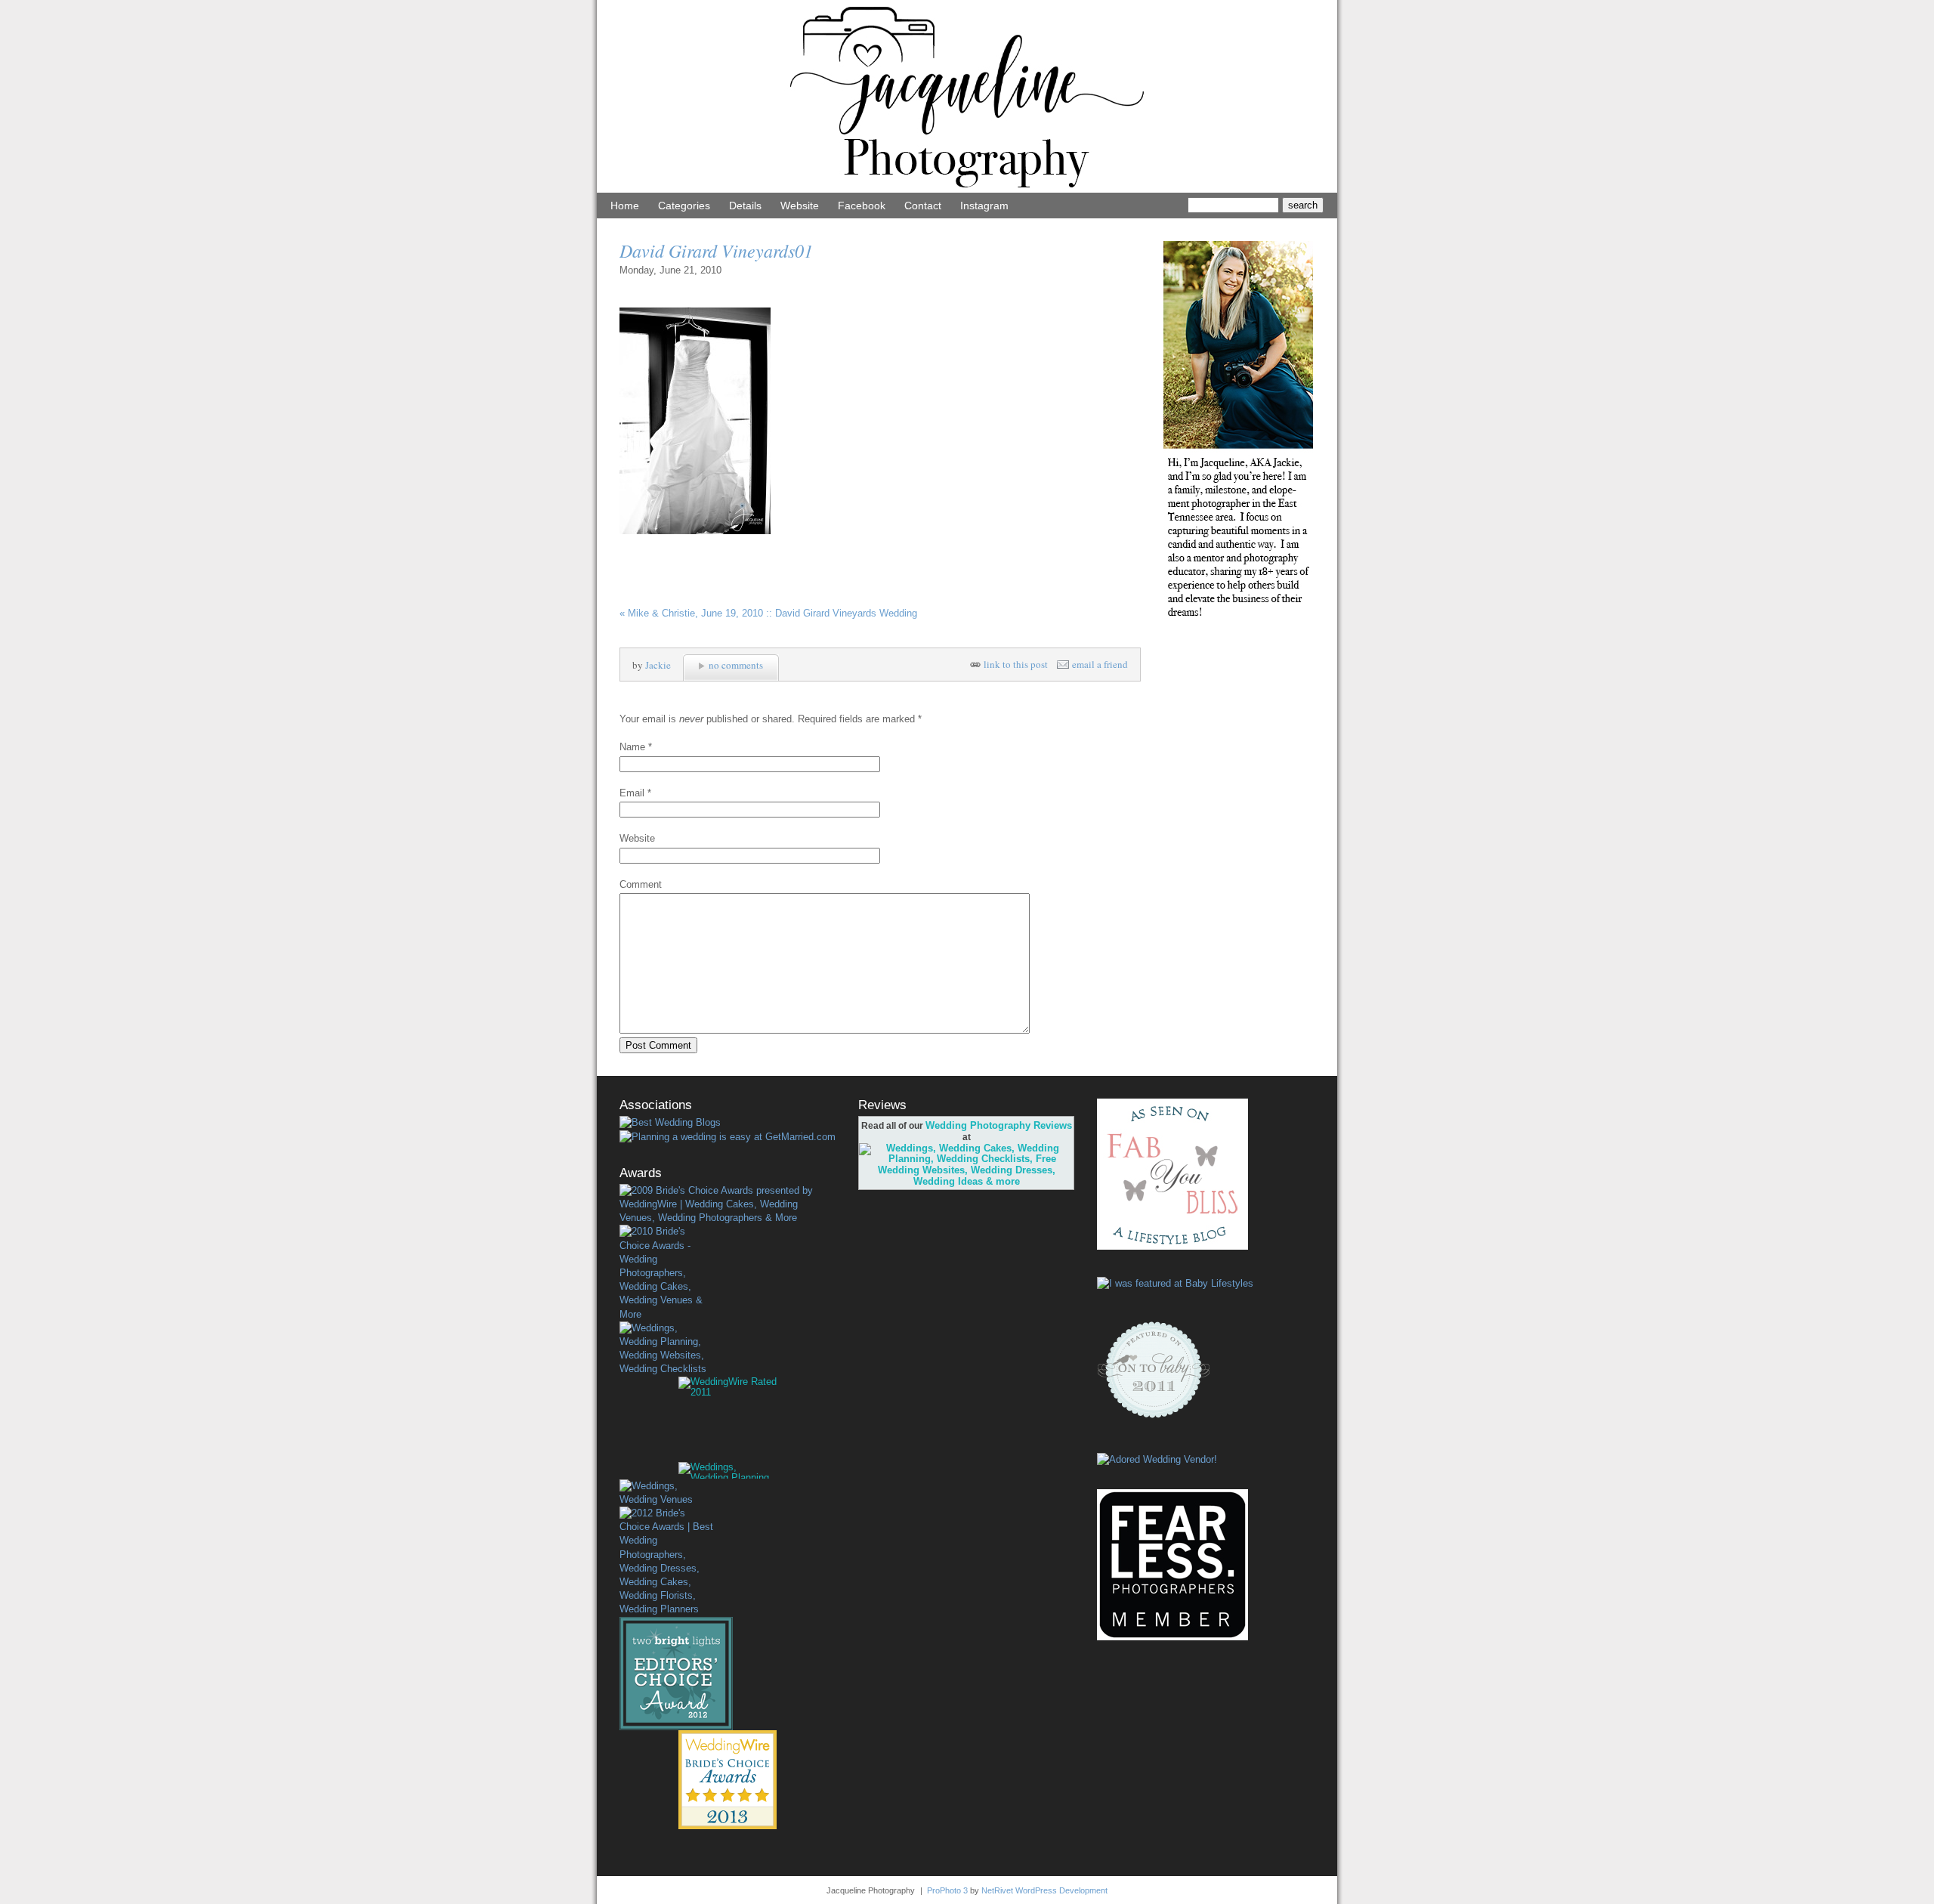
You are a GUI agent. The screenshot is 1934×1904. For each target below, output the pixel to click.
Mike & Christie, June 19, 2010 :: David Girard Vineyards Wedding (768, 613)
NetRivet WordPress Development (1044, 1890)
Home (625, 206)
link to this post (1016, 665)
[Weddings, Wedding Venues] (666, 1493)
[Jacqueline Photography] (967, 189)
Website (800, 206)
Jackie (658, 665)
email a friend (1100, 665)
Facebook (862, 206)
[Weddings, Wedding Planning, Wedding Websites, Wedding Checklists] (666, 1349)
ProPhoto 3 (947, 1890)
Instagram (984, 206)
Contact (923, 206)
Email (632, 793)
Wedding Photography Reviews (999, 1125)
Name (632, 747)
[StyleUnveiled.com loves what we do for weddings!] (1157, 1459)
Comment (641, 884)
